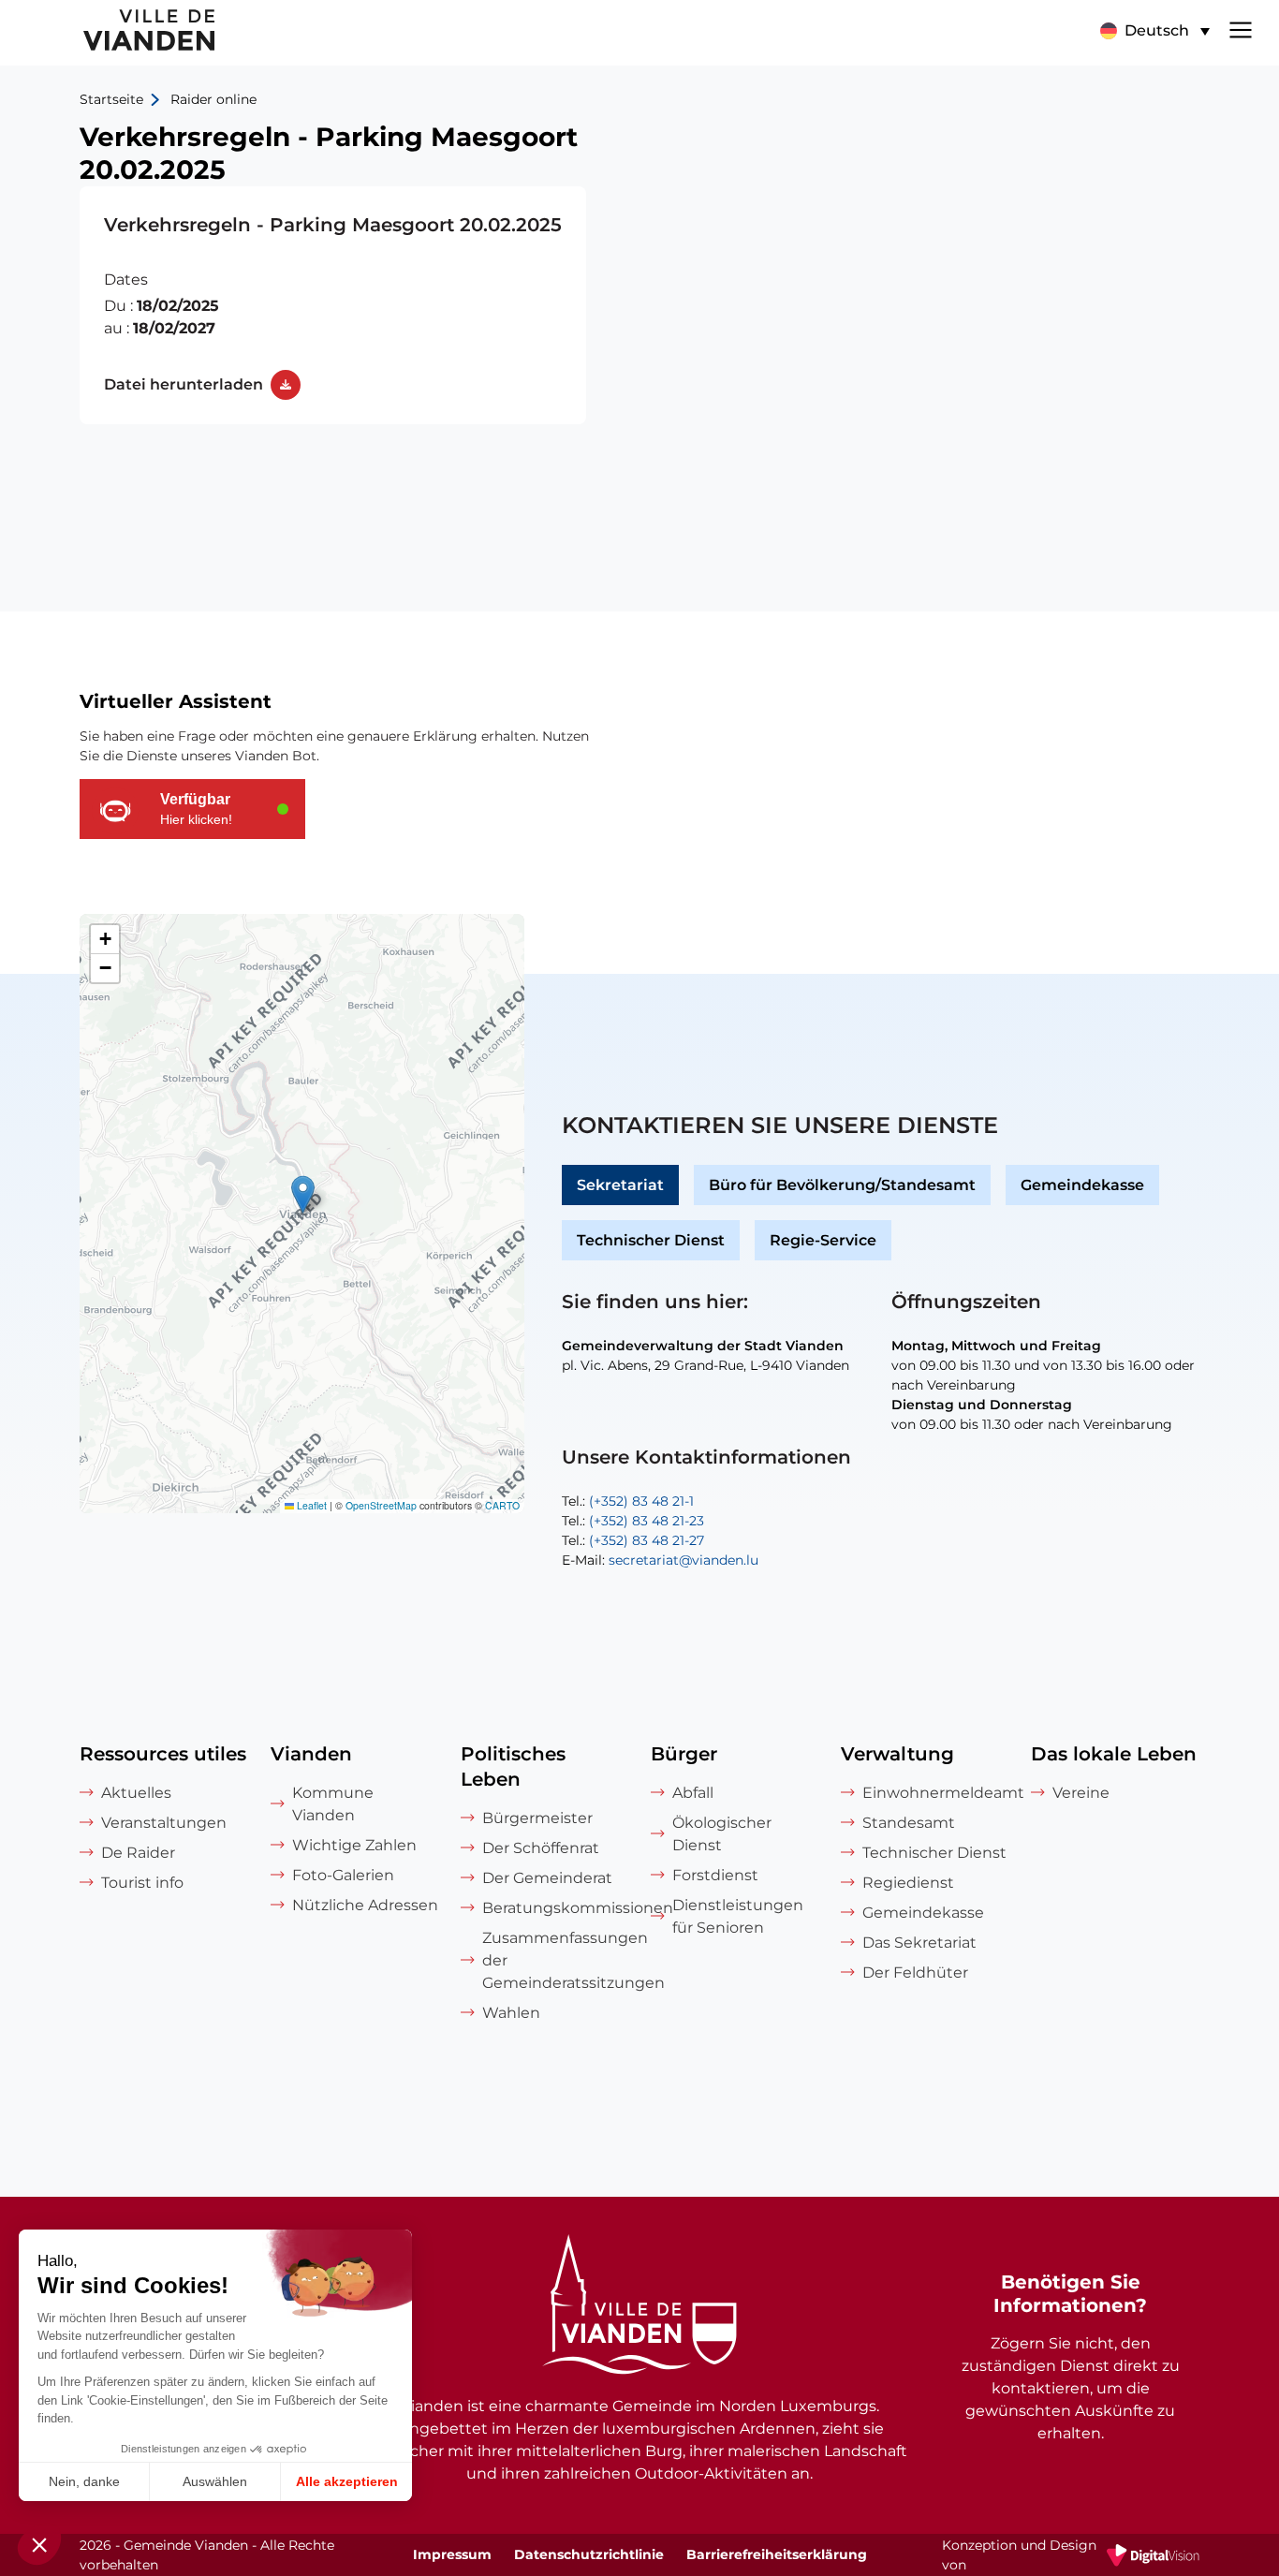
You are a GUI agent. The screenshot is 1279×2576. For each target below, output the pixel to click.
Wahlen (511, 2013)
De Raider (138, 1853)
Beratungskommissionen (555, 1908)
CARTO (502, 1505)
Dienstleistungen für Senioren (738, 1916)
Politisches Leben (513, 1766)
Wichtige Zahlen (354, 1845)
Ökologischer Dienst (722, 1834)
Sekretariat (620, 1185)
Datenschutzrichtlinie (589, 2554)
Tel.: (628, 1501)
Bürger (684, 1754)
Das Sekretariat (919, 1943)
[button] (1154, 31)
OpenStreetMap (381, 1505)
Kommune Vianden (333, 1804)
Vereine (1081, 1793)
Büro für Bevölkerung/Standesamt (842, 1185)
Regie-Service (823, 1240)
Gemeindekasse (1082, 1185)
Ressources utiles (163, 1754)
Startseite (111, 99)
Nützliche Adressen (365, 1905)
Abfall (693, 1793)
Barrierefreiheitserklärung (777, 2554)
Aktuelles (136, 1793)
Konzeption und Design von (1071, 2556)
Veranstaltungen (164, 1823)
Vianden (311, 1754)
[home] (109, 33)
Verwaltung (897, 1754)
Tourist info (142, 1883)
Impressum (452, 2554)
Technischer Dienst (651, 1240)
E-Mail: (660, 1560)
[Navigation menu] (1241, 28)
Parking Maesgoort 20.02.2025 (333, 305)
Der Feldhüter (915, 1972)
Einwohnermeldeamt (935, 1793)
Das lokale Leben (1114, 1754)
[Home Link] (639, 2307)
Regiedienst (908, 1883)
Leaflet (310, 1505)
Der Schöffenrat (541, 1848)
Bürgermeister (537, 1818)
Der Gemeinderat (547, 1878)
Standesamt (909, 1823)
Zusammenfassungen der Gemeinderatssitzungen (555, 1960)
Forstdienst (715, 1875)
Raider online (213, 99)
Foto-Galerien (343, 1875)
